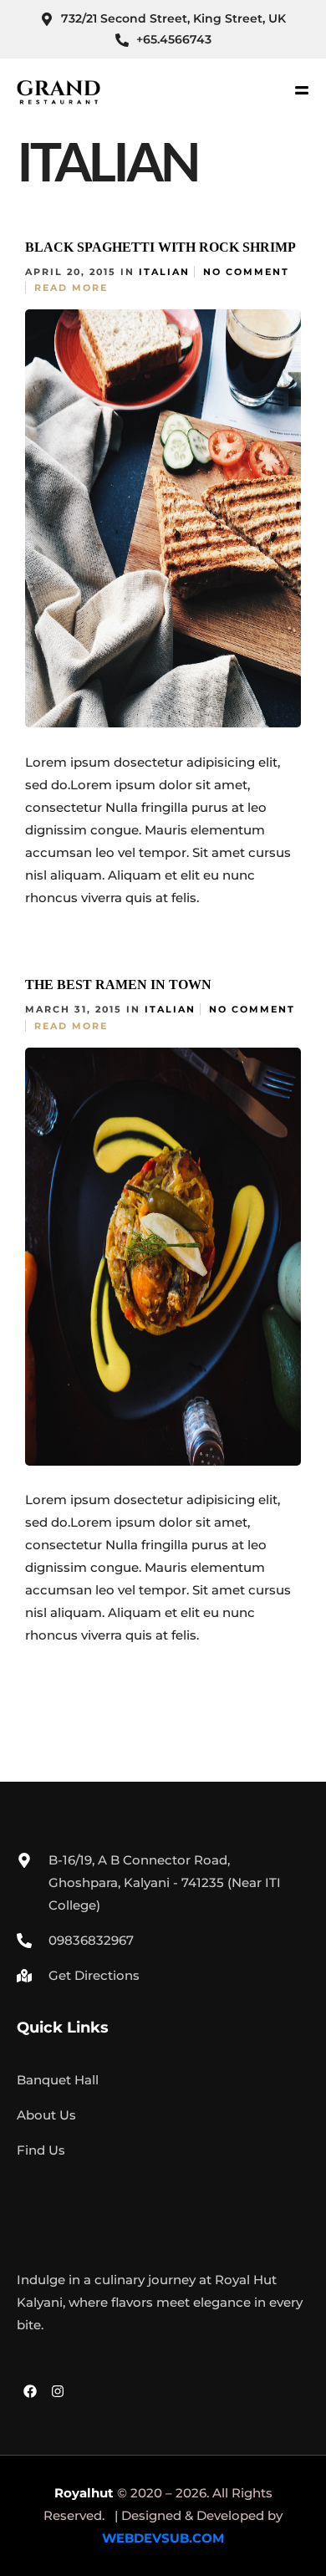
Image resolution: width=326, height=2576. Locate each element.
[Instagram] (58, 2391)
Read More (71, 288)
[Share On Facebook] (74, 894)
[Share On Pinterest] (122, 894)
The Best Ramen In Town (118, 984)
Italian (164, 272)
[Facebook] (30, 2391)
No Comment (246, 272)
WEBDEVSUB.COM (163, 2538)
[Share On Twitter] (98, 894)
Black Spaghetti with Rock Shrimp (160, 247)
